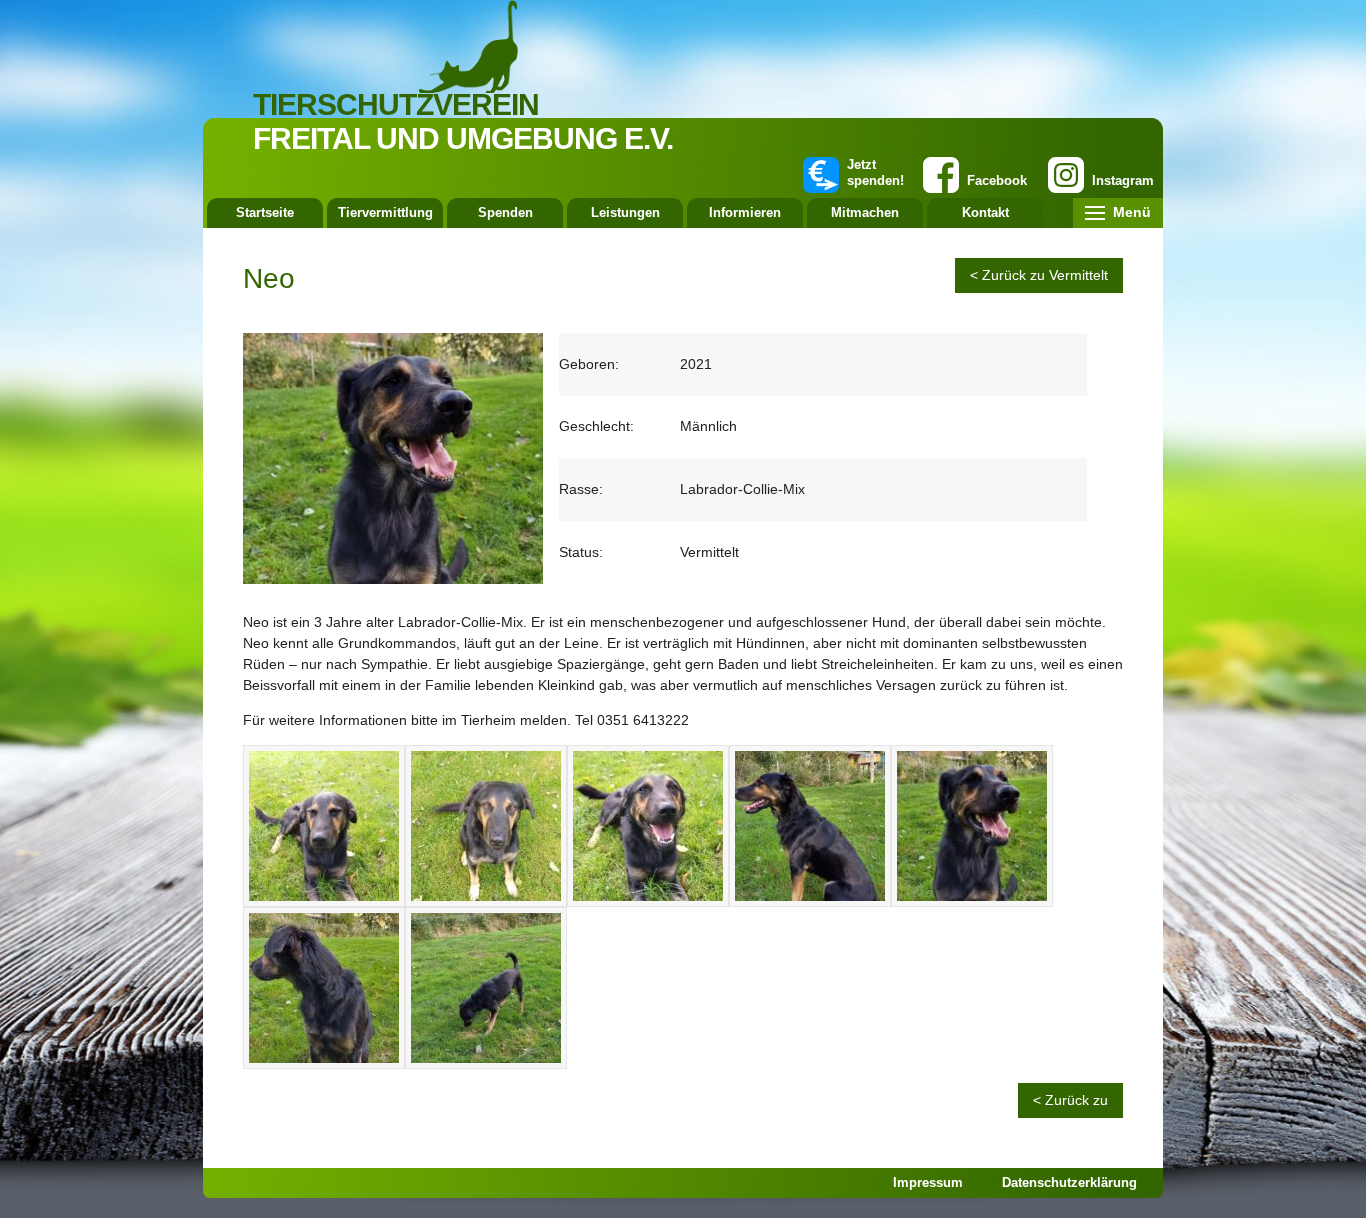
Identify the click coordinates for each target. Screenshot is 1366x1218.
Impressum (928, 1182)
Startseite (265, 212)
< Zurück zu (1070, 1100)
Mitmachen (865, 212)
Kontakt (985, 212)
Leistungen (625, 212)
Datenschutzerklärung (1069, 1182)
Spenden (505, 212)
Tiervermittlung (385, 212)
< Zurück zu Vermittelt (1039, 275)
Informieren (745, 212)
